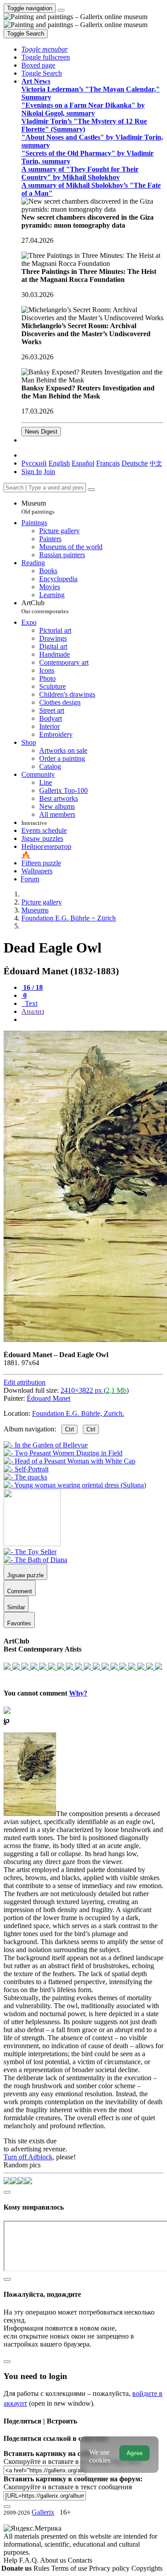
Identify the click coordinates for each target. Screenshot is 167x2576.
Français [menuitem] (108, 463)
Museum (38, 507)
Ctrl (69, 1429)
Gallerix (43, 2512)
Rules (42, 2568)
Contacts (80, 2560)
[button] (45, 49)
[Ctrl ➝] (30, 1552)
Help (11, 2560)
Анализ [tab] (33, 1011)
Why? (78, 1693)
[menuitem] (156, 463)
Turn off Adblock (28, 2157)
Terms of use (70, 2568)
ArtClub (45, 607)
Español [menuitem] (83, 463)
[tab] (32, 987)
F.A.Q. (30, 2560)
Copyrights (147, 2568)
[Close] (91, 490)
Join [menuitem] (49, 472)
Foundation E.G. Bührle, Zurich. (78, 1413)
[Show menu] (61, 10)
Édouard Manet (49, 1398)
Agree (134, 2453)
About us (54, 2560)
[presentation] (92, 1020)
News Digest (41, 432)
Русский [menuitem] (34, 463)
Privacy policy (110, 2568)
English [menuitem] (59, 463)
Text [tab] (30, 1003)
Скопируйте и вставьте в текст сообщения (68, 2487)
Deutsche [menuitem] (135, 463)
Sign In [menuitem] (32, 472)
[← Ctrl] (75, 1485)
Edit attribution (24, 1382)
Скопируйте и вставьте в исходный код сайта (72, 2461)
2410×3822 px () (95, 1390)
